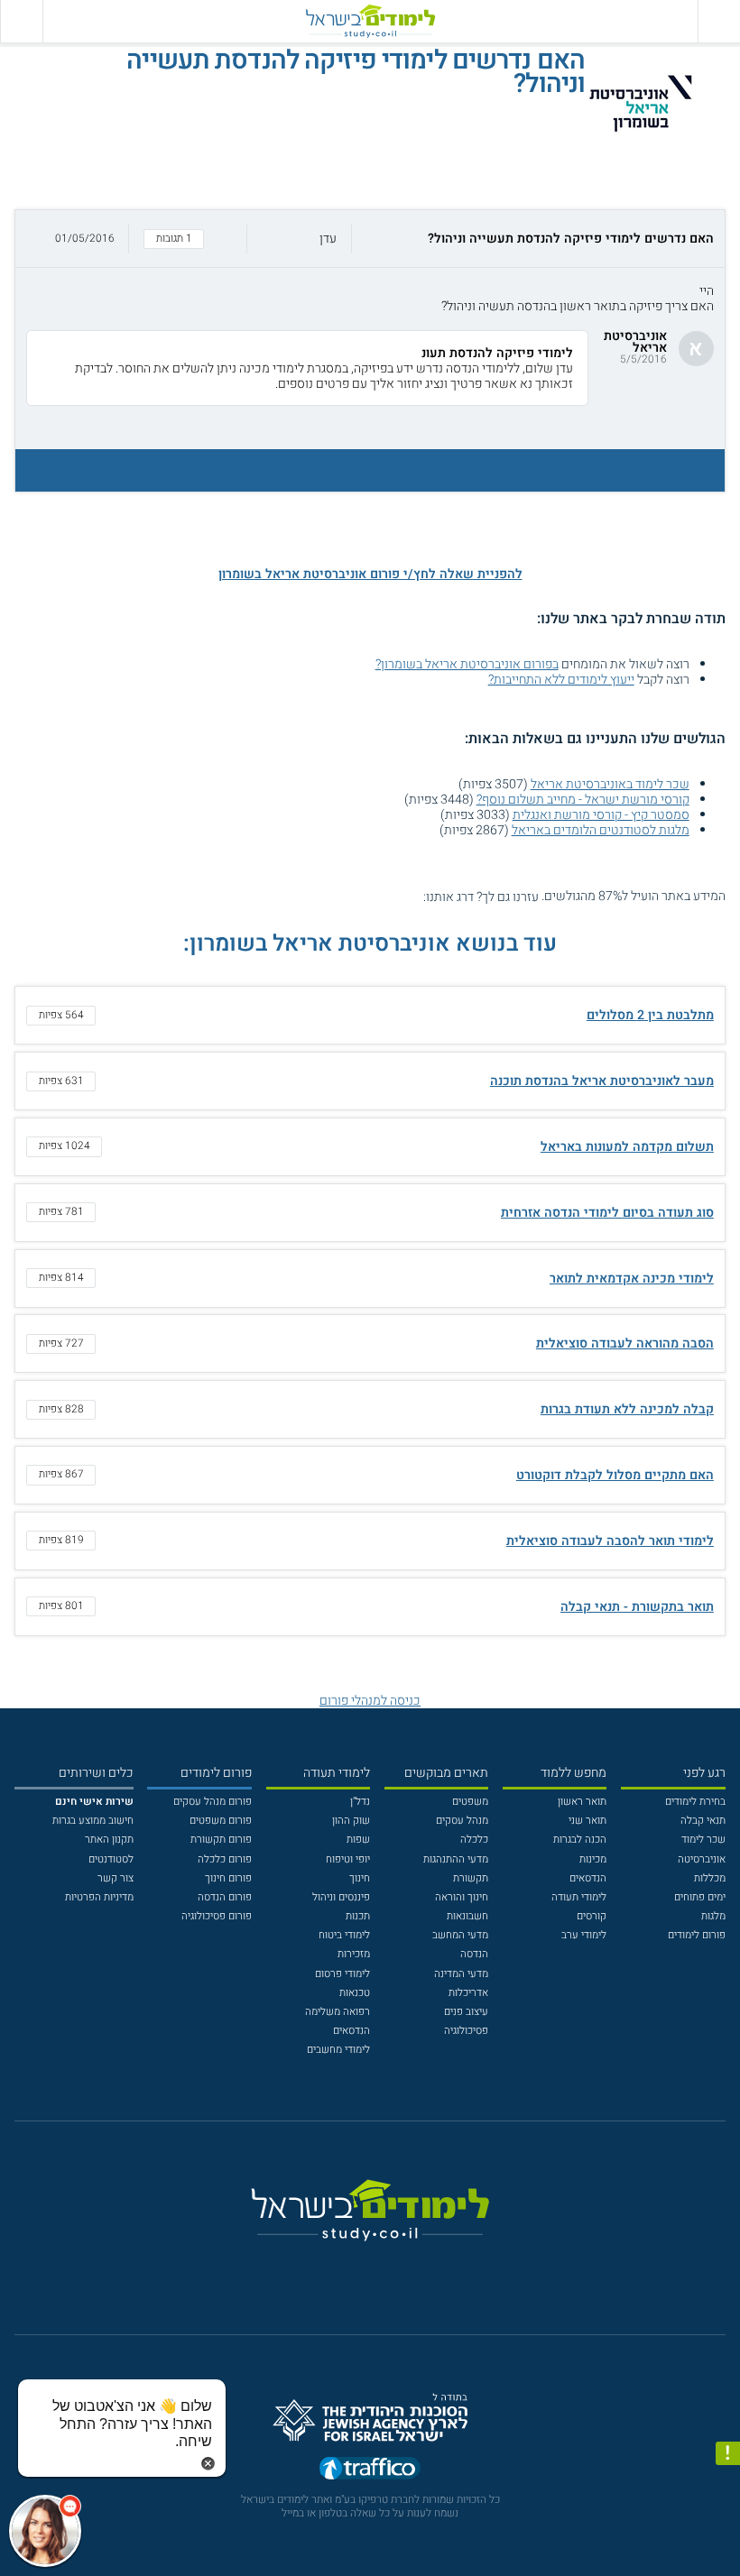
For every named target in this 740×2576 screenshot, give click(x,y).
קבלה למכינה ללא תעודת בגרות (627, 1409)
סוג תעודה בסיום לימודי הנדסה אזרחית (607, 1213)
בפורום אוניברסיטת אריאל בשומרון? (467, 664)
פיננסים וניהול (341, 1897)
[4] (367, 896)
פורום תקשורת (221, 1840)
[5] (351, 896)
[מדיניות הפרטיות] (728, 2454)
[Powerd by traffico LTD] (370, 2472)
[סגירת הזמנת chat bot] (208, 2463)
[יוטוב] (389, 2267)
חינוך (360, 1878)
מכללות (710, 1878)
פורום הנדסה (225, 1897)
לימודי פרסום (342, 1974)
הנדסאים (588, 1878)
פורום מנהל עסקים (213, 1802)
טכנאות (355, 1993)
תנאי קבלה (703, 1821)
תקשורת (471, 1878)
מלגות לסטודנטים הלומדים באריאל (601, 830)
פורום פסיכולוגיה (217, 1916)
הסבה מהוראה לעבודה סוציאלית (625, 1343)
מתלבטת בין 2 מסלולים (650, 1015)
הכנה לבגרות (580, 1840)
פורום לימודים (697, 1935)
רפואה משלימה (338, 2012)
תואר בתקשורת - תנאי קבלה (637, 1607)
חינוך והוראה (462, 1897)
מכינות (593, 1859)
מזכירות (354, 1954)
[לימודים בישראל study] (370, 21)
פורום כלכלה (225, 1859)
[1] (413, 896)
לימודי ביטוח (344, 1935)
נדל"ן (360, 1802)
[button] (370, 239)
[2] (398, 896)
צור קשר (116, 1878)
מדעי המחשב (460, 1935)
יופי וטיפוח (348, 1859)
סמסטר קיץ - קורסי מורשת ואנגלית (601, 815)
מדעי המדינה (461, 1974)
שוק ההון (351, 1821)
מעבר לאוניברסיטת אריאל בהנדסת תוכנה (602, 1081)
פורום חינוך (228, 1878)
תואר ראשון (582, 1802)
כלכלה (474, 1840)
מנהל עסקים (462, 1821)
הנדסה (474, 1954)
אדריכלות (468, 1993)
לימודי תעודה (579, 1897)
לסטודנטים (111, 1859)
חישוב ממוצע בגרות (93, 1821)
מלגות (713, 1916)
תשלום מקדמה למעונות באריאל (627, 1147)
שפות (358, 1840)
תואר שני (587, 1821)
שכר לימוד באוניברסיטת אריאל (610, 784)
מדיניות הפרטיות (99, 1897)
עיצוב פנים (466, 2012)
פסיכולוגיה (466, 2031)
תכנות (358, 1916)
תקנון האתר (109, 1840)
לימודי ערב (584, 1935)
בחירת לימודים (695, 1802)
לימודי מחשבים (338, 2050)
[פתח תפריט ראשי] (719, 21)
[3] (382, 896)
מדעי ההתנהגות (456, 1859)
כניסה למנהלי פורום (370, 1701)
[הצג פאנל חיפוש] (21, 21)
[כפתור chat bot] (45, 2531)
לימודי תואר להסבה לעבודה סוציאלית (610, 1541)
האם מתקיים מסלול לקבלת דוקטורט (615, 1475)
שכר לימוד (703, 1840)
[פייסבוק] (359, 2266)
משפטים (470, 1802)
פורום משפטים (221, 1821)
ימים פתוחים (700, 1897)
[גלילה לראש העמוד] (728, 2534)
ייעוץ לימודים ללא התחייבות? (561, 680)
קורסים (592, 1916)
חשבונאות (467, 1916)
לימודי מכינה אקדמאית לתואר (632, 1279)
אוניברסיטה (702, 1859)
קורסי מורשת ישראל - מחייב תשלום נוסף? (583, 800)
